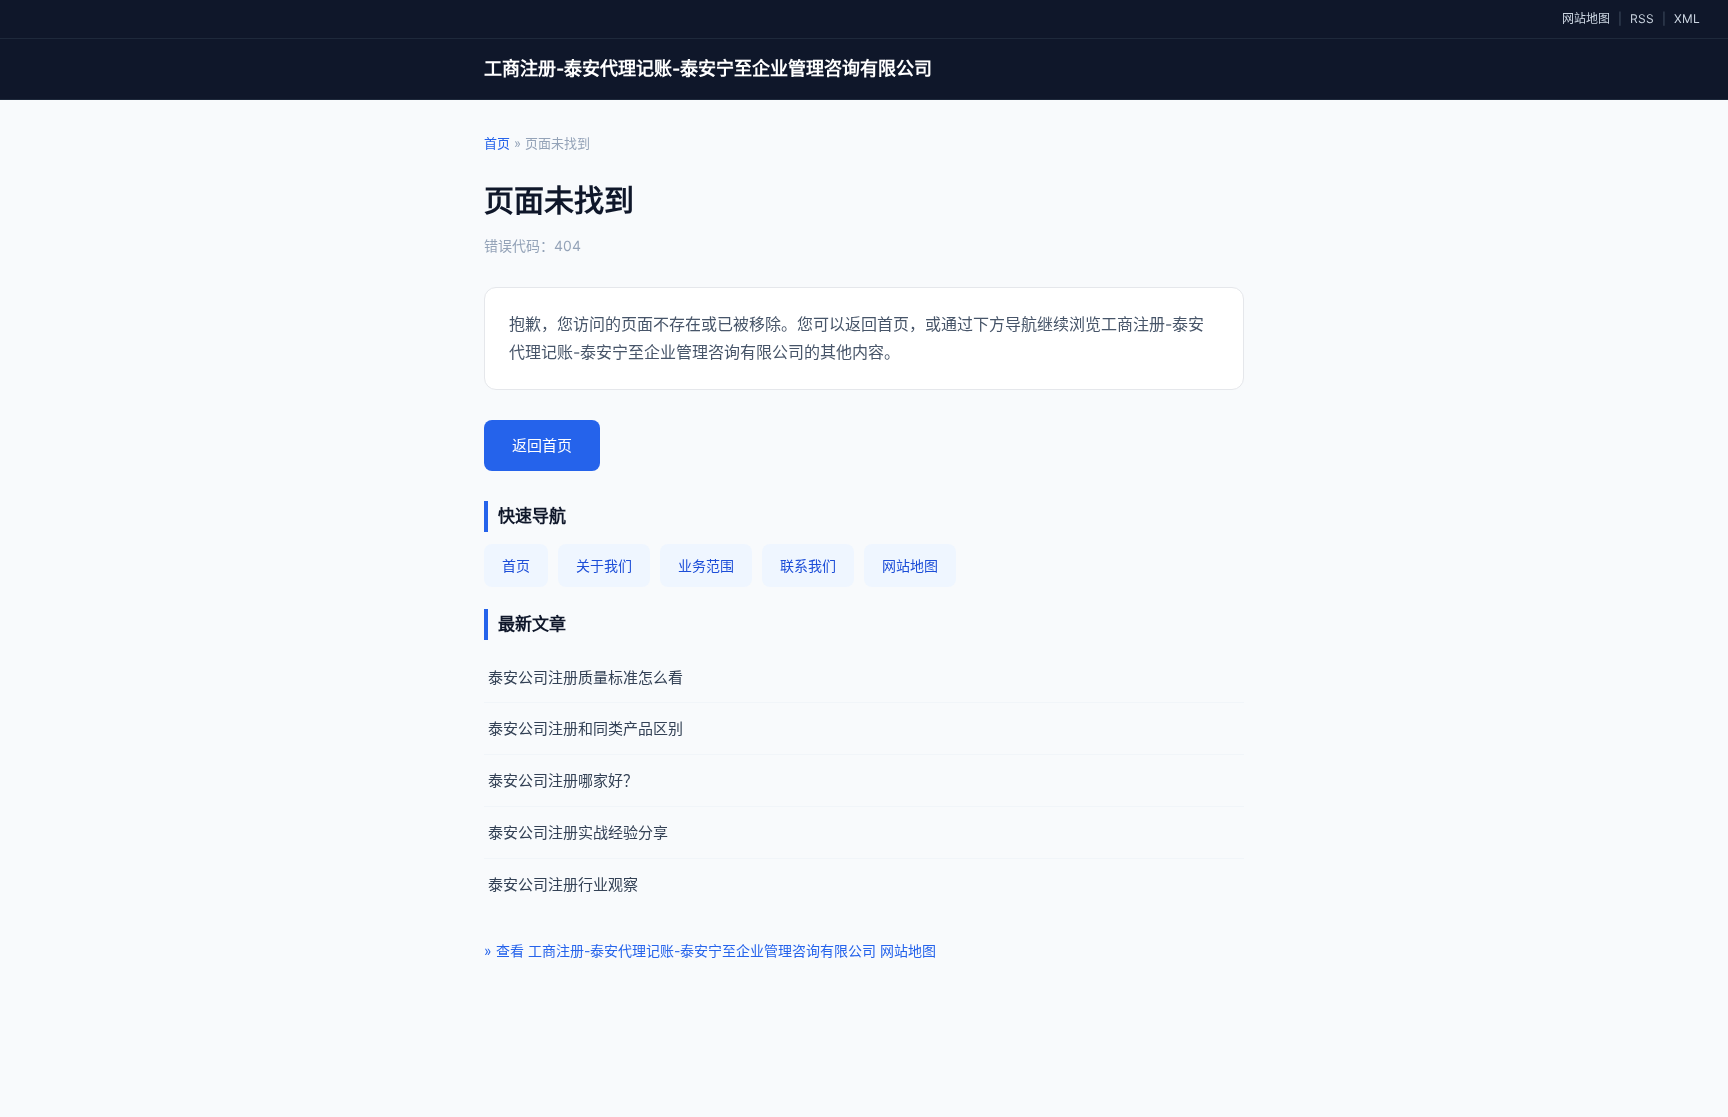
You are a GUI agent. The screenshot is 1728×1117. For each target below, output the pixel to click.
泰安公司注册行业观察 (563, 884)
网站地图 (1586, 18)
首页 (497, 143)
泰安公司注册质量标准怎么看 (585, 677)
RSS (1642, 18)
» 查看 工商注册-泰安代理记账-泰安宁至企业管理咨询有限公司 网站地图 (710, 950)
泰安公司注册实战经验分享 (578, 832)
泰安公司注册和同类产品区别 (585, 728)
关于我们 (604, 565)
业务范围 (706, 565)
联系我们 (808, 565)
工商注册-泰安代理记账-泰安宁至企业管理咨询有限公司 (708, 68)
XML (1687, 18)
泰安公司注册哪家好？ (563, 780)
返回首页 (542, 445)
